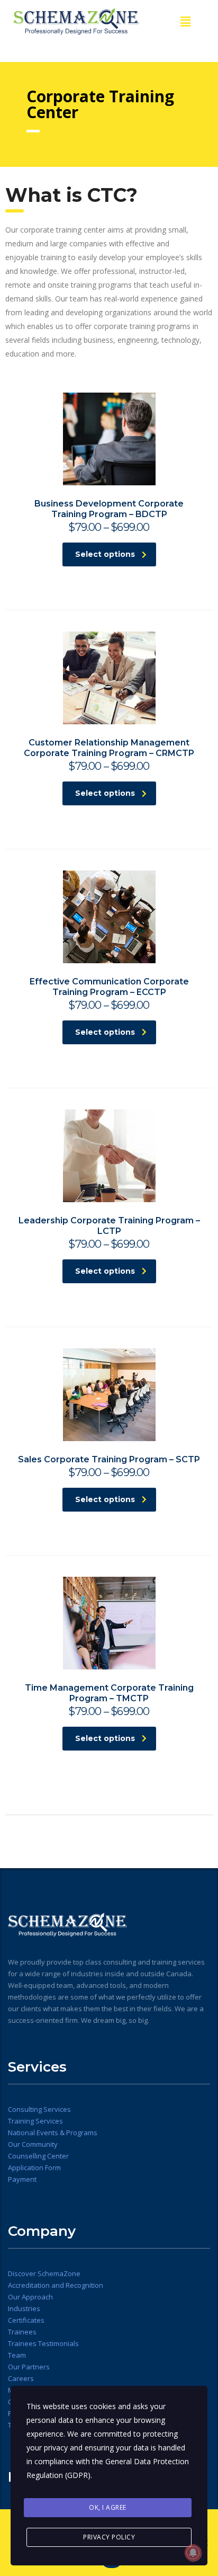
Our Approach (30, 2297)
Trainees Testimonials (43, 2343)
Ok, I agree (108, 2507)
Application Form (34, 2168)
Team (17, 2355)
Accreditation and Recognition (56, 2285)
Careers (21, 2378)
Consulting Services (40, 2109)
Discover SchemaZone (44, 2273)
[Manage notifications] (193, 2553)
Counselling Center (38, 2156)
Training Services (35, 2121)
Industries (24, 2308)
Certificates (26, 2320)
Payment (22, 2179)
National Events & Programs (53, 2133)
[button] (185, 21)
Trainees (22, 2332)
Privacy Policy (109, 2537)
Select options (105, 554)
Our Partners (29, 2367)
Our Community (33, 2144)
